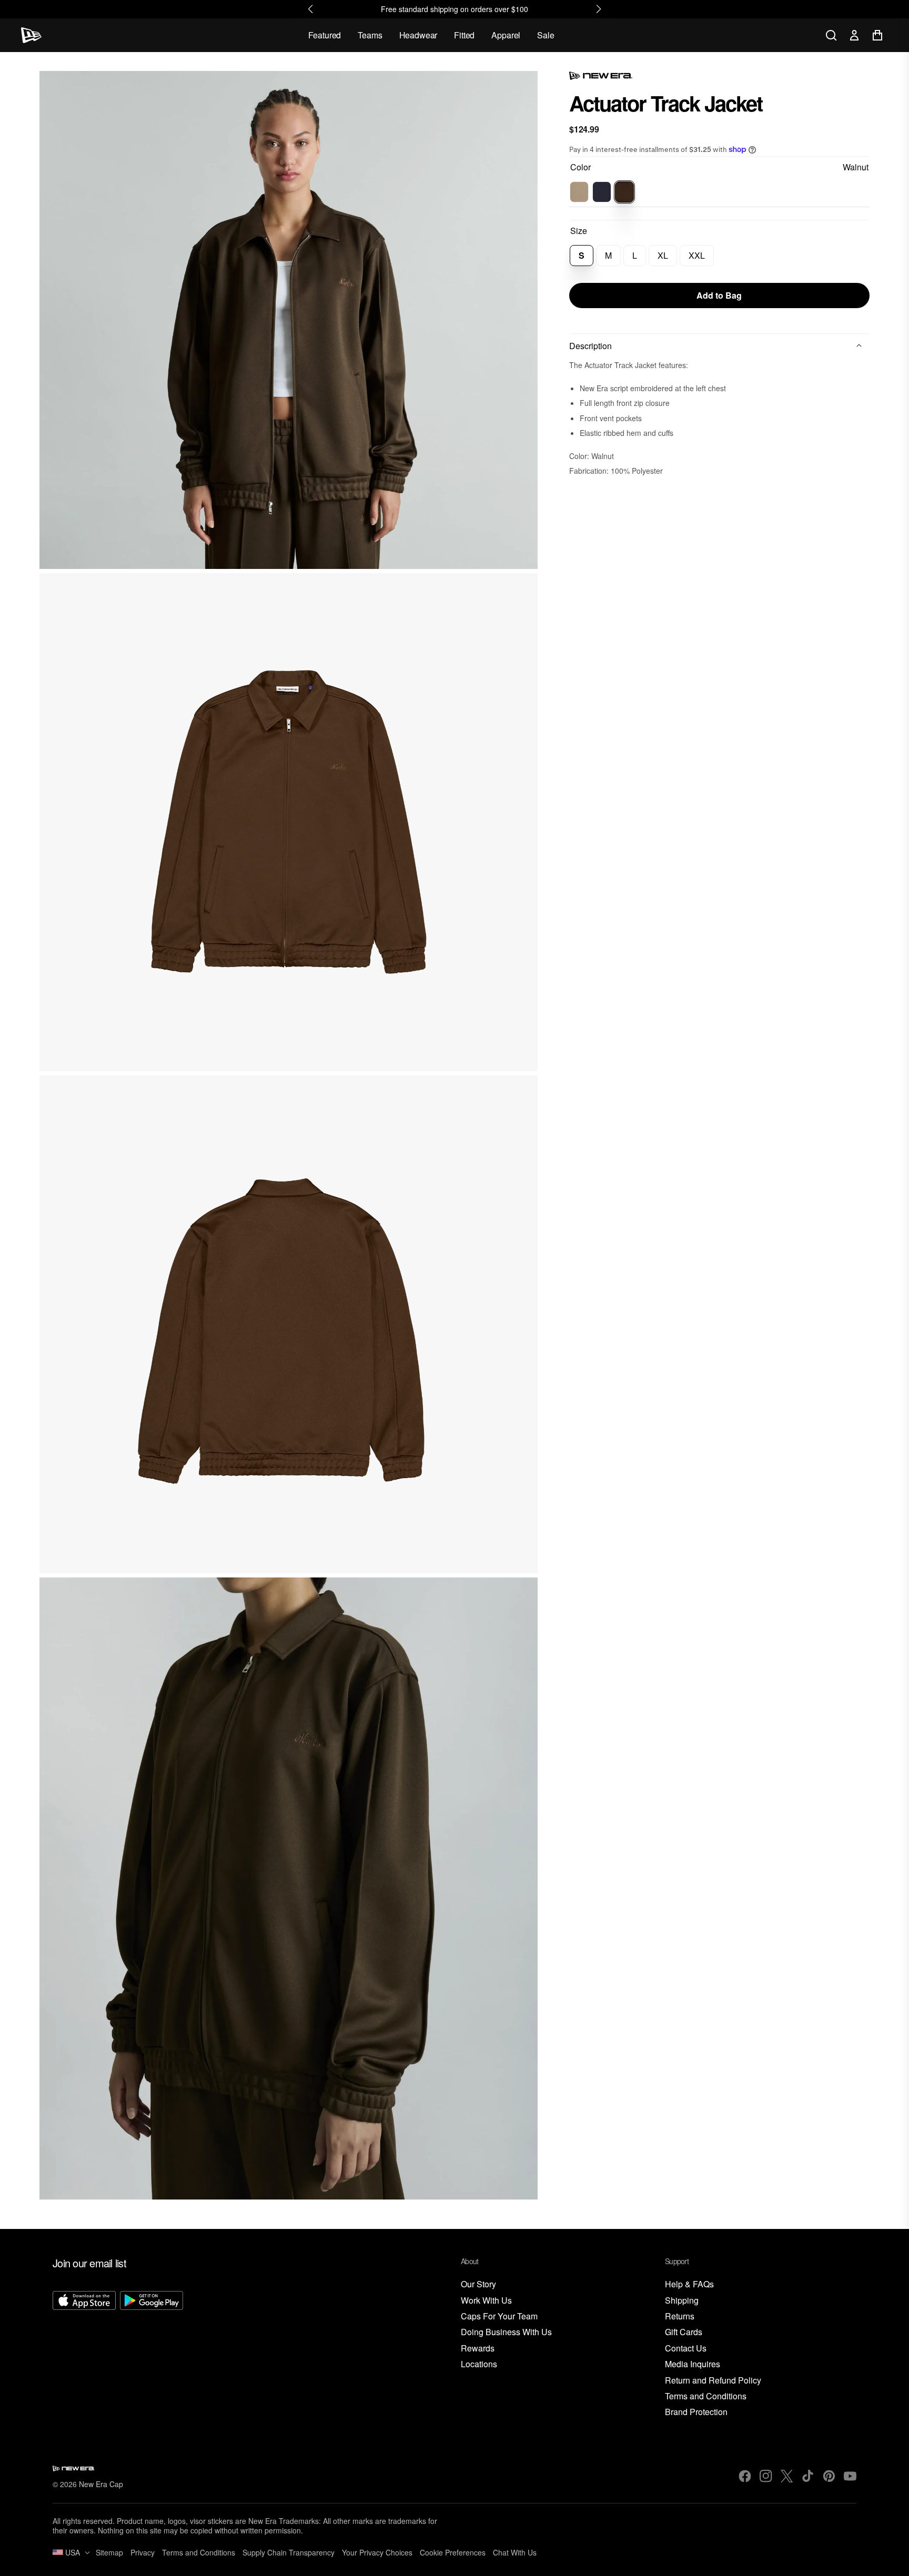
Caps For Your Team (499, 2317)
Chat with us (515, 2552)
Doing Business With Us (506, 2332)
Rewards (478, 2349)
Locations (479, 2364)
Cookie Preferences (453, 2552)
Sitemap (109, 2552)
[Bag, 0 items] (877, 35)
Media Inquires (693, 2364)
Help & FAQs (689, 2284)
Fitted (464, 35)
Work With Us (486, 2301)
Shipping (682, 2301)
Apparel (506, 35)
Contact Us (686, 2349)
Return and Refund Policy (713, 2381)
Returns (680, 2317)
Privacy (143, 2552)
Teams (370, 35)
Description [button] (590, 346)
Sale (546, 35)
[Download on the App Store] (84, 2355)
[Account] (854, 35)
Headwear (418, 35)
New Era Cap (101, 2484)
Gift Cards (684, 2332)
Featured (325, 35)
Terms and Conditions (706, 2396)
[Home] (31, 35)
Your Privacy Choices (377, 2552)
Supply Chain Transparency (289, 2552)
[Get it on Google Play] (151, 2355)
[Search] (831, 35)
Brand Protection (696, 2412)
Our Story (478, 2284)
